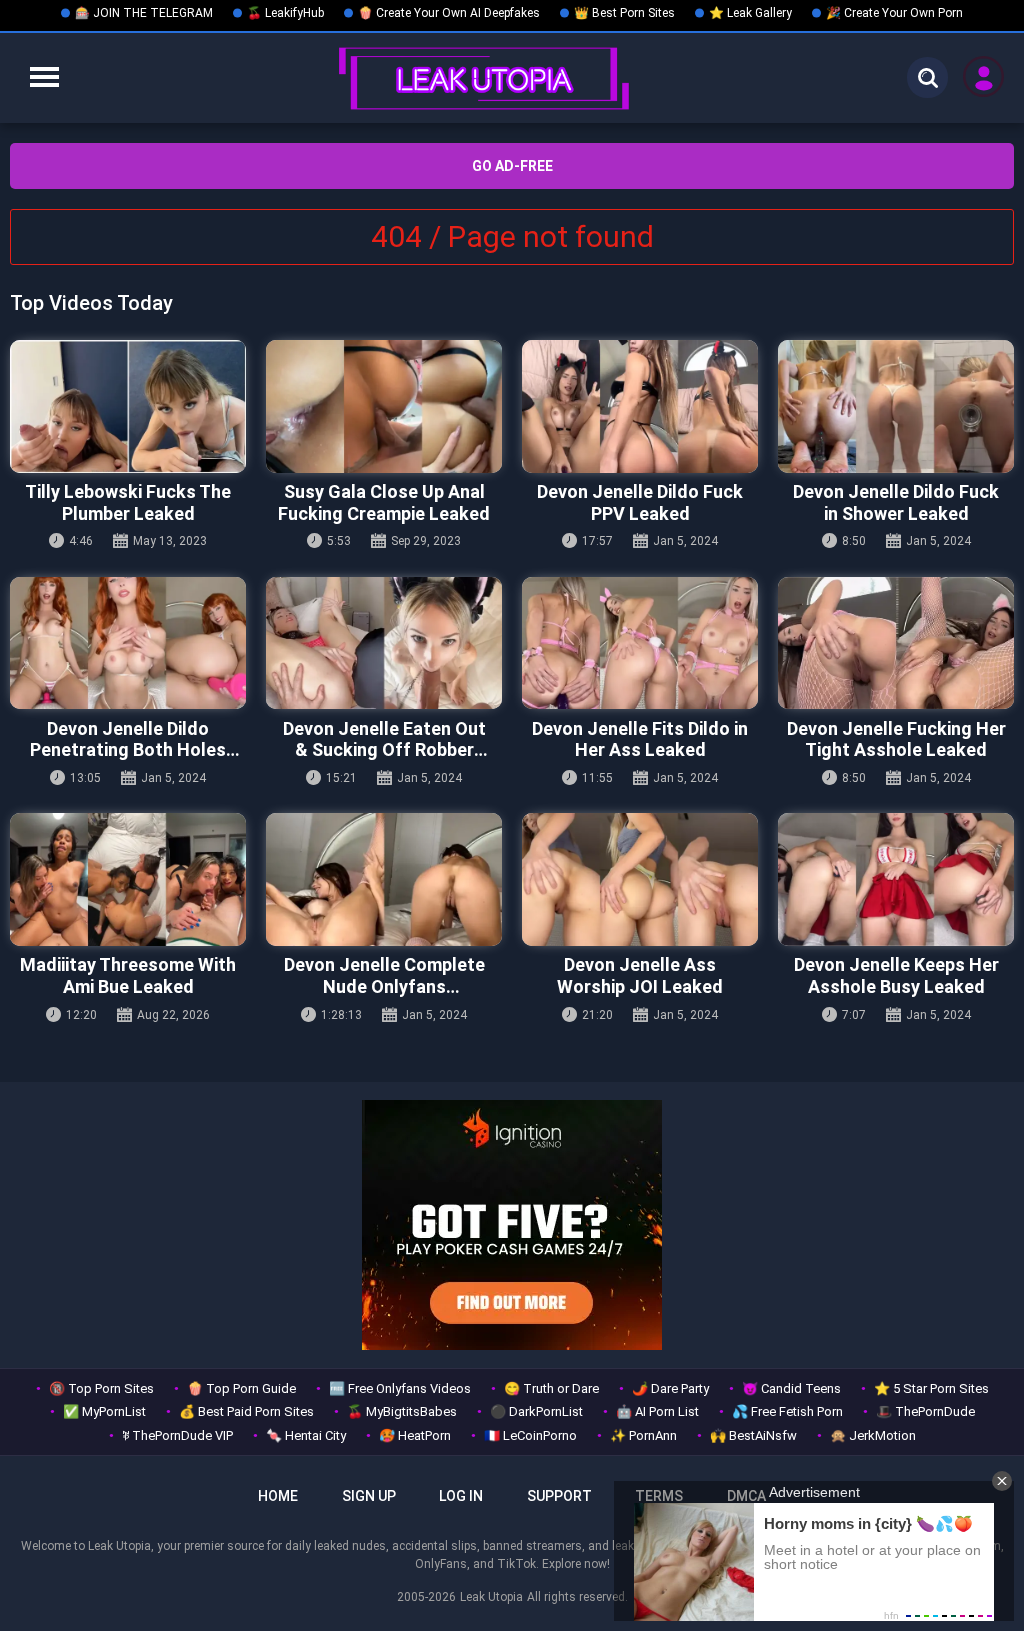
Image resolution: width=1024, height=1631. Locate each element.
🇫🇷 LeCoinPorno (530, 1435)
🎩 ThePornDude (925, 1411)
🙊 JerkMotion (873, 1435)
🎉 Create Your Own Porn (894, 13)
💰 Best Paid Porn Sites (246, 1411)
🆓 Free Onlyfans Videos (400, 1388)
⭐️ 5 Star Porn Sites (931, 1388)
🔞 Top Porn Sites (101, 1388)
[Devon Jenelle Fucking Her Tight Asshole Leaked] (896, 643)
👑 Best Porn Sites (624, 13)
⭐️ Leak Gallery (750, 13)
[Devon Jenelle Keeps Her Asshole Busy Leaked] (896, 879)
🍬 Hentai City (306, 1435)
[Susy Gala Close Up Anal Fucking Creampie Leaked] (384, 406)
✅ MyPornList (104, 1411)
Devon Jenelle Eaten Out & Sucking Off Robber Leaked (384, 739)
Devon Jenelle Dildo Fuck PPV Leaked (640, 502)
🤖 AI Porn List (657, 1411)
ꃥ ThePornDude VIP (177, 1435)
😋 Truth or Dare (551, 1388)
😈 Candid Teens (791, 1388)
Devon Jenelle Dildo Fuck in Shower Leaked (896, 502)
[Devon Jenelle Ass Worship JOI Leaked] (640, 879)
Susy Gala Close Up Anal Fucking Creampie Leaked (384, 502)
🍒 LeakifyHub (285, 13)
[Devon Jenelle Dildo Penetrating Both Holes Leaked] (128, 643)
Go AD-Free (512, 166)
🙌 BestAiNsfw (753, 1435)
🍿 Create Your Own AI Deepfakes (449, 13)
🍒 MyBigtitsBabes (402, 1411)
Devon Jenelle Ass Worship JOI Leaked (640, 975)
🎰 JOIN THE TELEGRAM (144, 13)
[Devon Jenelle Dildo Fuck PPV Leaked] (640, 406)
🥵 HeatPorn (415, 1435)
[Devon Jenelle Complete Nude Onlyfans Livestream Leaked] (384, 879)
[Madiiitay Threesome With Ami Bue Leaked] (128, 879)
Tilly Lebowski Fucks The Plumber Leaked (128, 502)
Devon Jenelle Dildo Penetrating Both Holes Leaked (128, 739)
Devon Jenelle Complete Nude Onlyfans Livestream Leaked (384, 975)
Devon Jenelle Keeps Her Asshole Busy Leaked (896, 975)
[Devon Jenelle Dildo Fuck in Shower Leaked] (896, 406)
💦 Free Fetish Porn (787, 1411)
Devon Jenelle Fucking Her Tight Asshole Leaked (896, 739)
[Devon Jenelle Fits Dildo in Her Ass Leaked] (640, 643)
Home (278, 1496)
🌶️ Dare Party (670, 1388)
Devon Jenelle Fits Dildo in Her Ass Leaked (640, 739)
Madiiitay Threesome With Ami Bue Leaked (128, 975)
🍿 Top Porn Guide (241, 1388)
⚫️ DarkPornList (536, 1411)
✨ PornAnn (643, 1435)
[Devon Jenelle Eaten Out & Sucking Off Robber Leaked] (384, 643)
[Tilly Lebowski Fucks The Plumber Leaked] (128, 406)
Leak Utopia (491, 1597)
